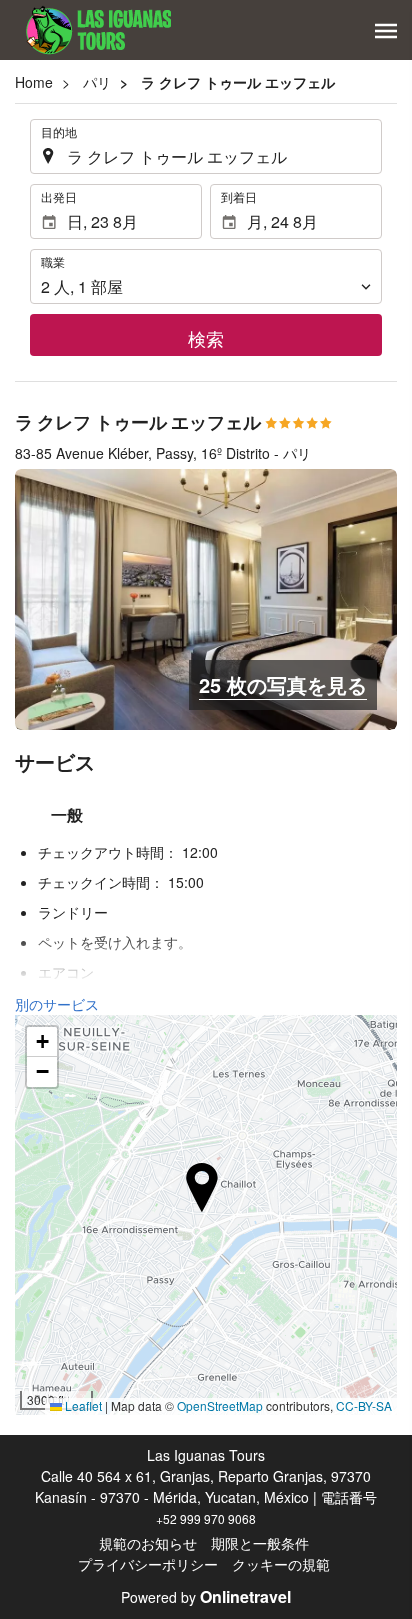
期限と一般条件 (260, 1543)
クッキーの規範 (281, 1564)
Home (34, 82)
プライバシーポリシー (148, 1564)
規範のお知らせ (148, 1543)
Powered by (206, 1597)
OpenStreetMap (220, 1405)
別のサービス (57, 1004)
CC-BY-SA (364, 1405)
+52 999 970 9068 (206, 1518)
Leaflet (82, 1405)
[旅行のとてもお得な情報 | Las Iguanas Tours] (93, 30)
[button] (386, 31)
